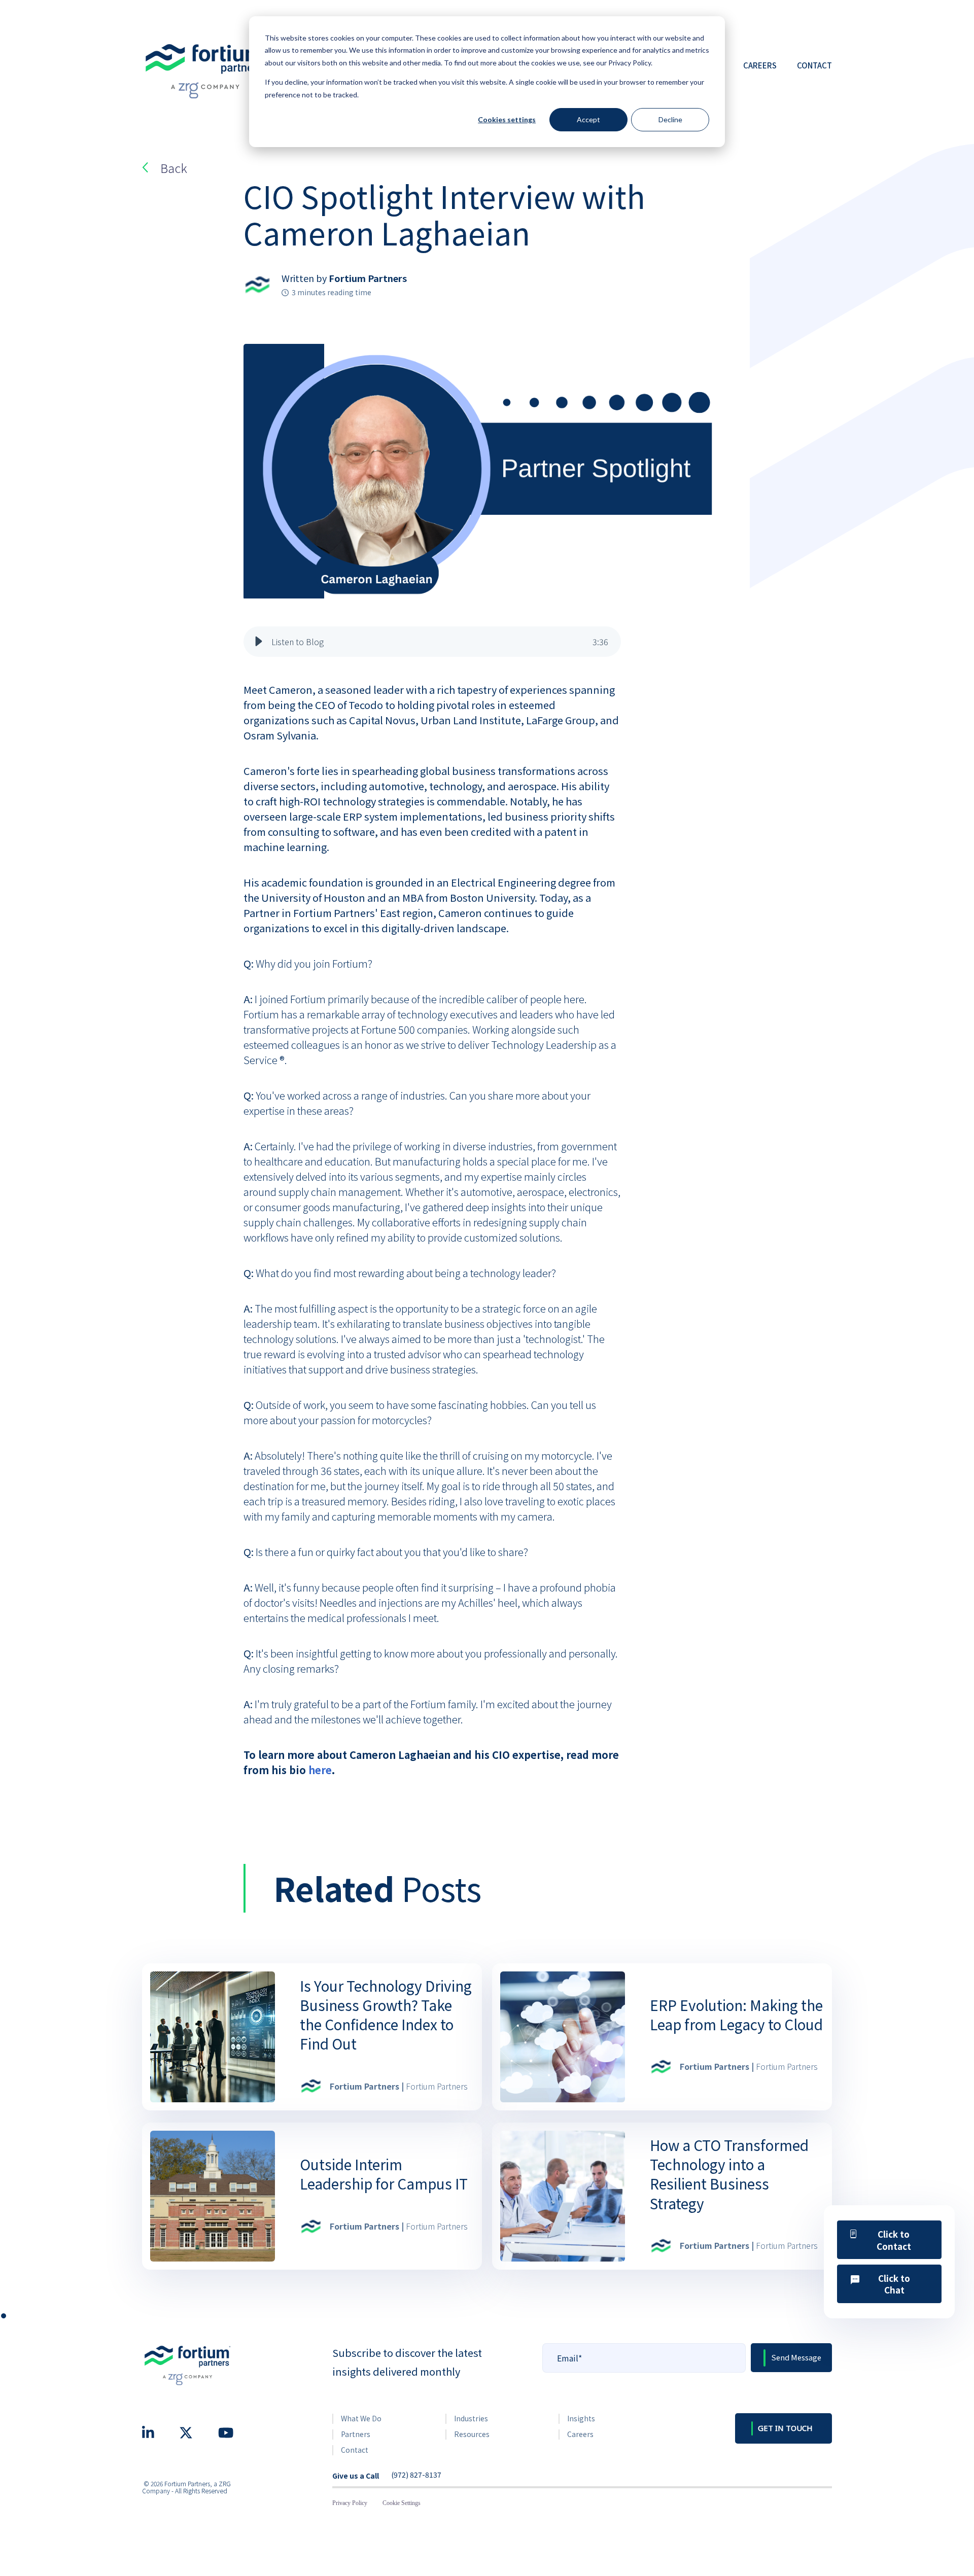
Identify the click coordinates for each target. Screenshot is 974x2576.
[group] (432, 642)
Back (174, 168)
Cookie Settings (402, 2503)
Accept (588, 119)
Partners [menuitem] (356, 2434)
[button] (259, 642)
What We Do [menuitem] (361, 2418)
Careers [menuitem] (580, 2434)
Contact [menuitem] (355, 2450)
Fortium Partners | (399, 2086)
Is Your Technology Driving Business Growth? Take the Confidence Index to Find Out (386, 2015)
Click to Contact (894, 2240)
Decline (670, 119)
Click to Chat (894, 2284)
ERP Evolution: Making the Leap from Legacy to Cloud (736, 2015)
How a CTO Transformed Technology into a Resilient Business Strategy (729, 2174)
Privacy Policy (350, 2503)
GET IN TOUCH (785, 2428)
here (320, 1770)
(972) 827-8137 (416, 2475)
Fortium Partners (368, 278)
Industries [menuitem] (471, 2418)
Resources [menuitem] (472, 2434)
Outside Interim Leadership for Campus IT (384, 2174)
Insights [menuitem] (581, 2418)
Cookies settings (507, 119)
